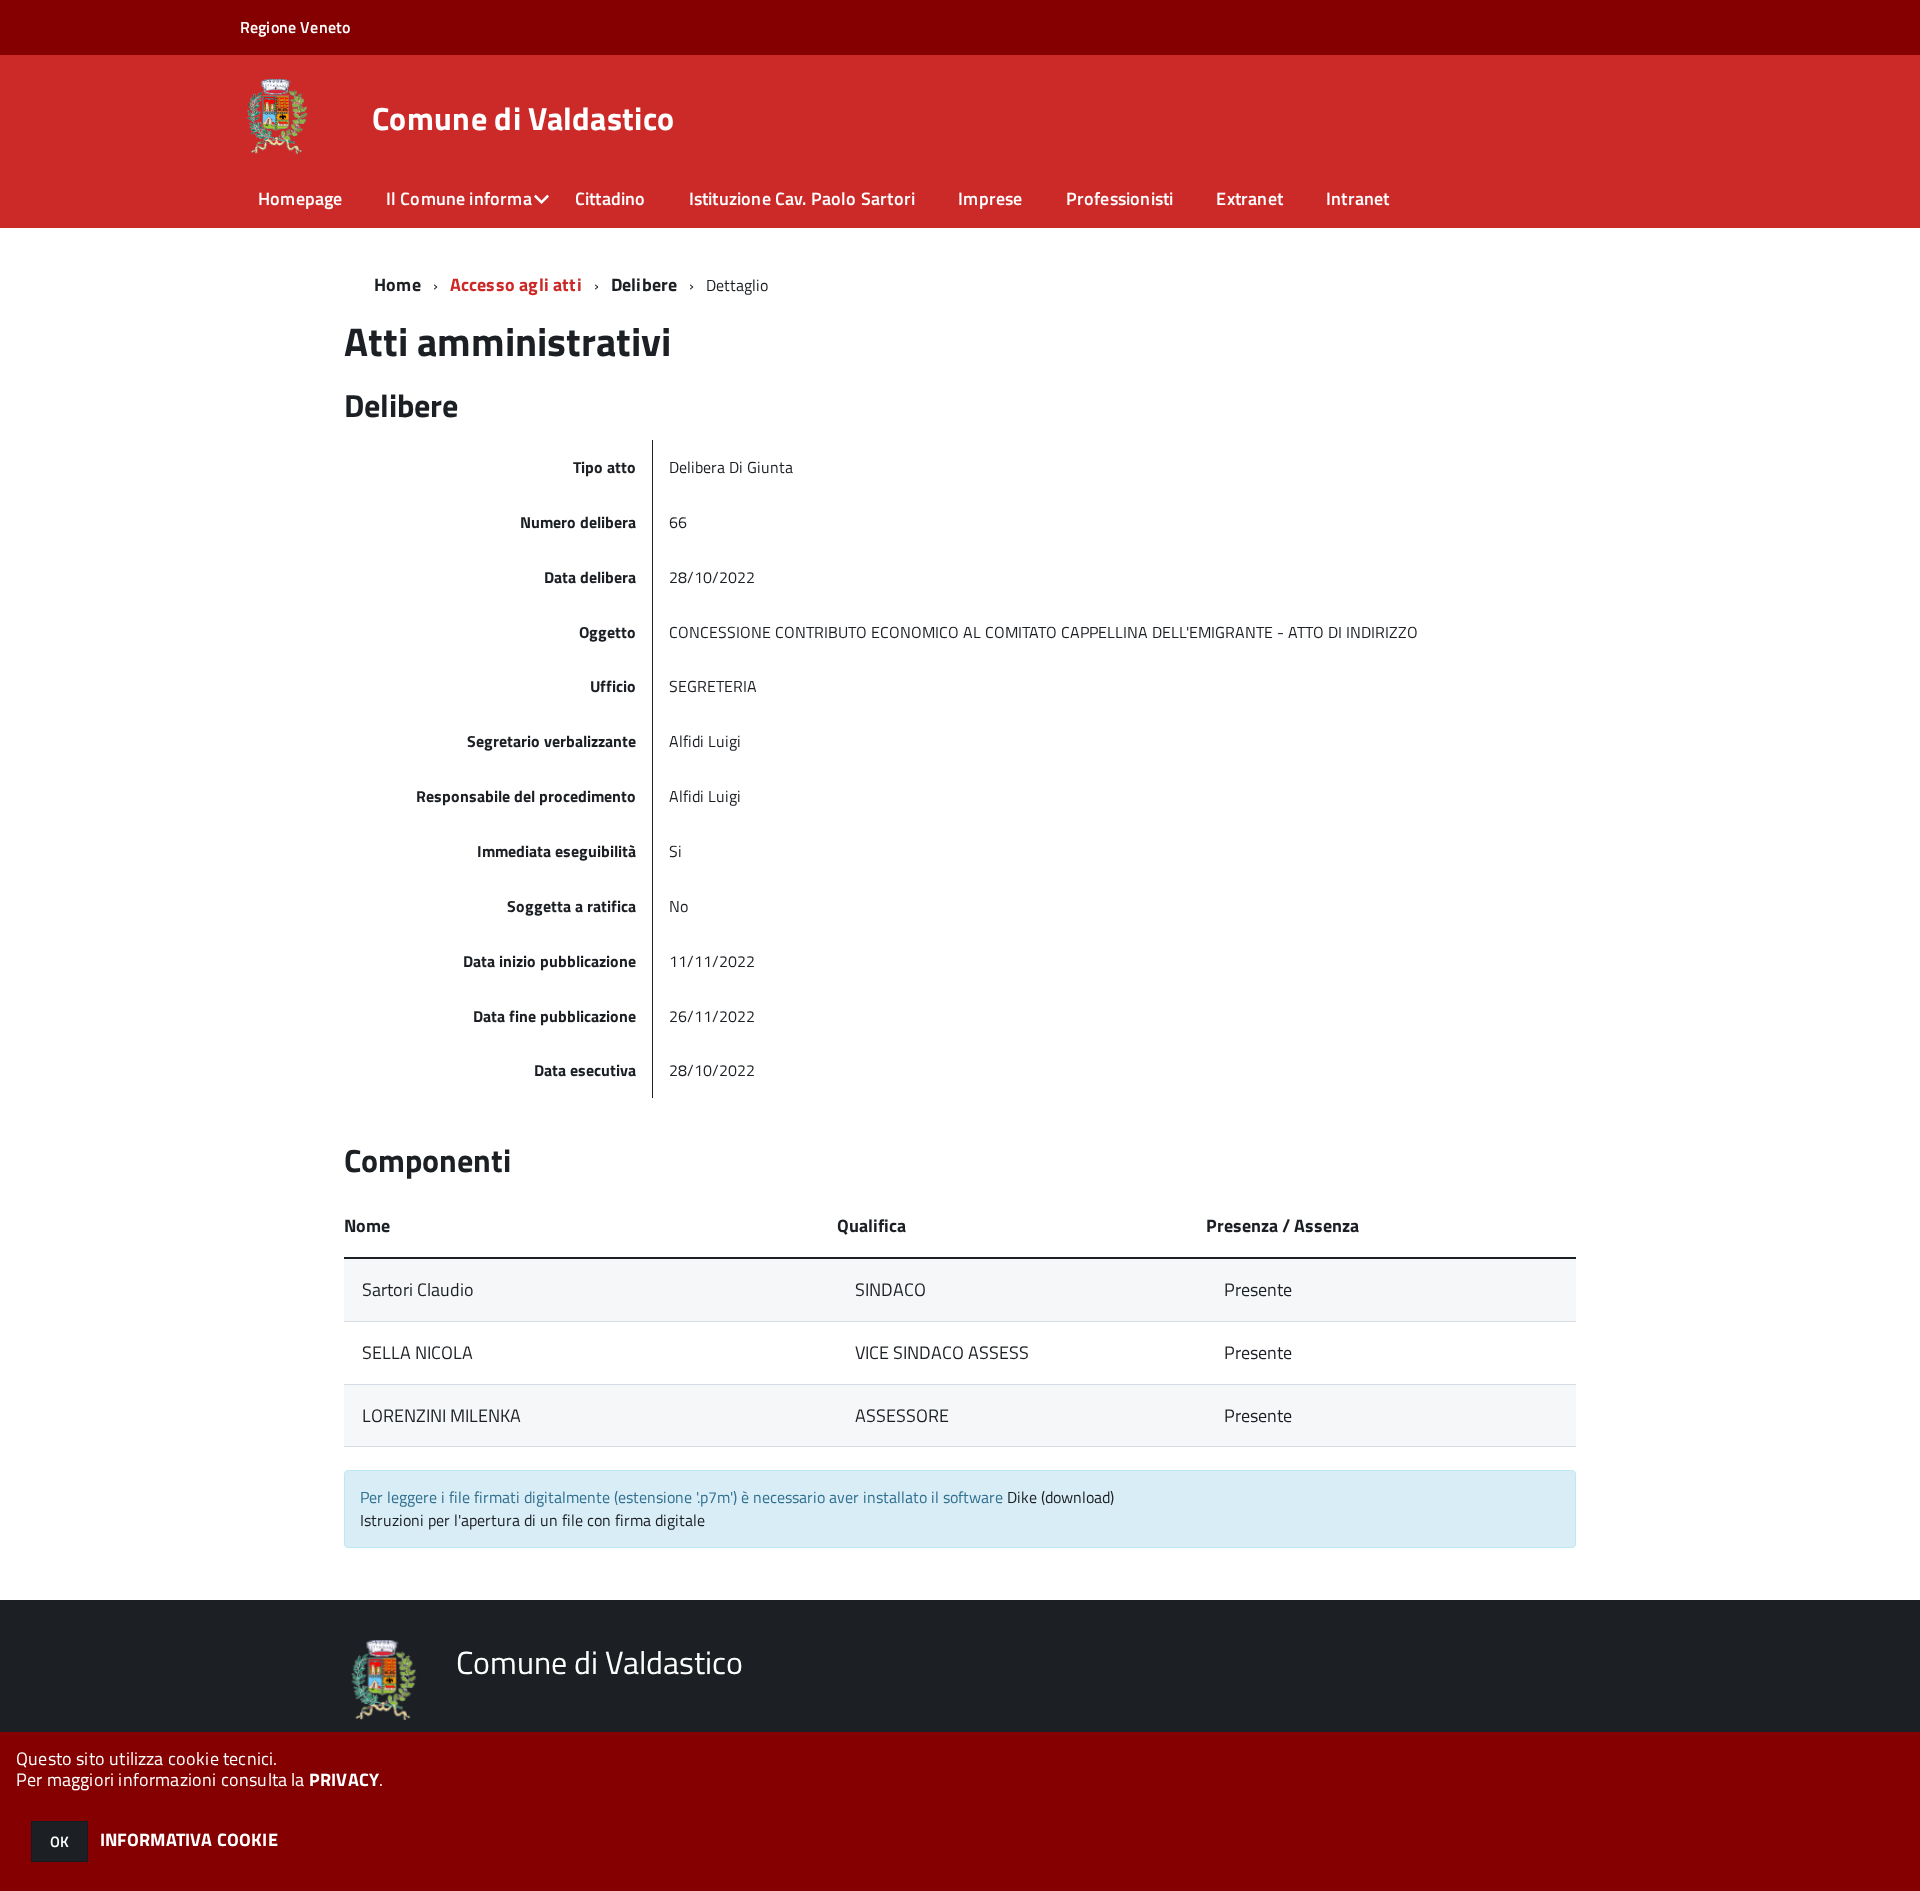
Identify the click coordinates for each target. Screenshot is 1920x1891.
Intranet (1357, 198)
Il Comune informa (459, 198)
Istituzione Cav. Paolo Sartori (802, 198)
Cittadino (610, 198)
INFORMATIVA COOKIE (189, 1839)
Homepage (300, 198)
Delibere (644, 284)
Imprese (990, 198)
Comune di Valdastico (523, 118)
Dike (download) (1060, 1497)
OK (59, 1841)
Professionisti (1120, 198)
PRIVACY (344, 1779)
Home (397, 284)
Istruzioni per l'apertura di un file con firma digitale (532, 1520)
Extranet (1249, 198)
